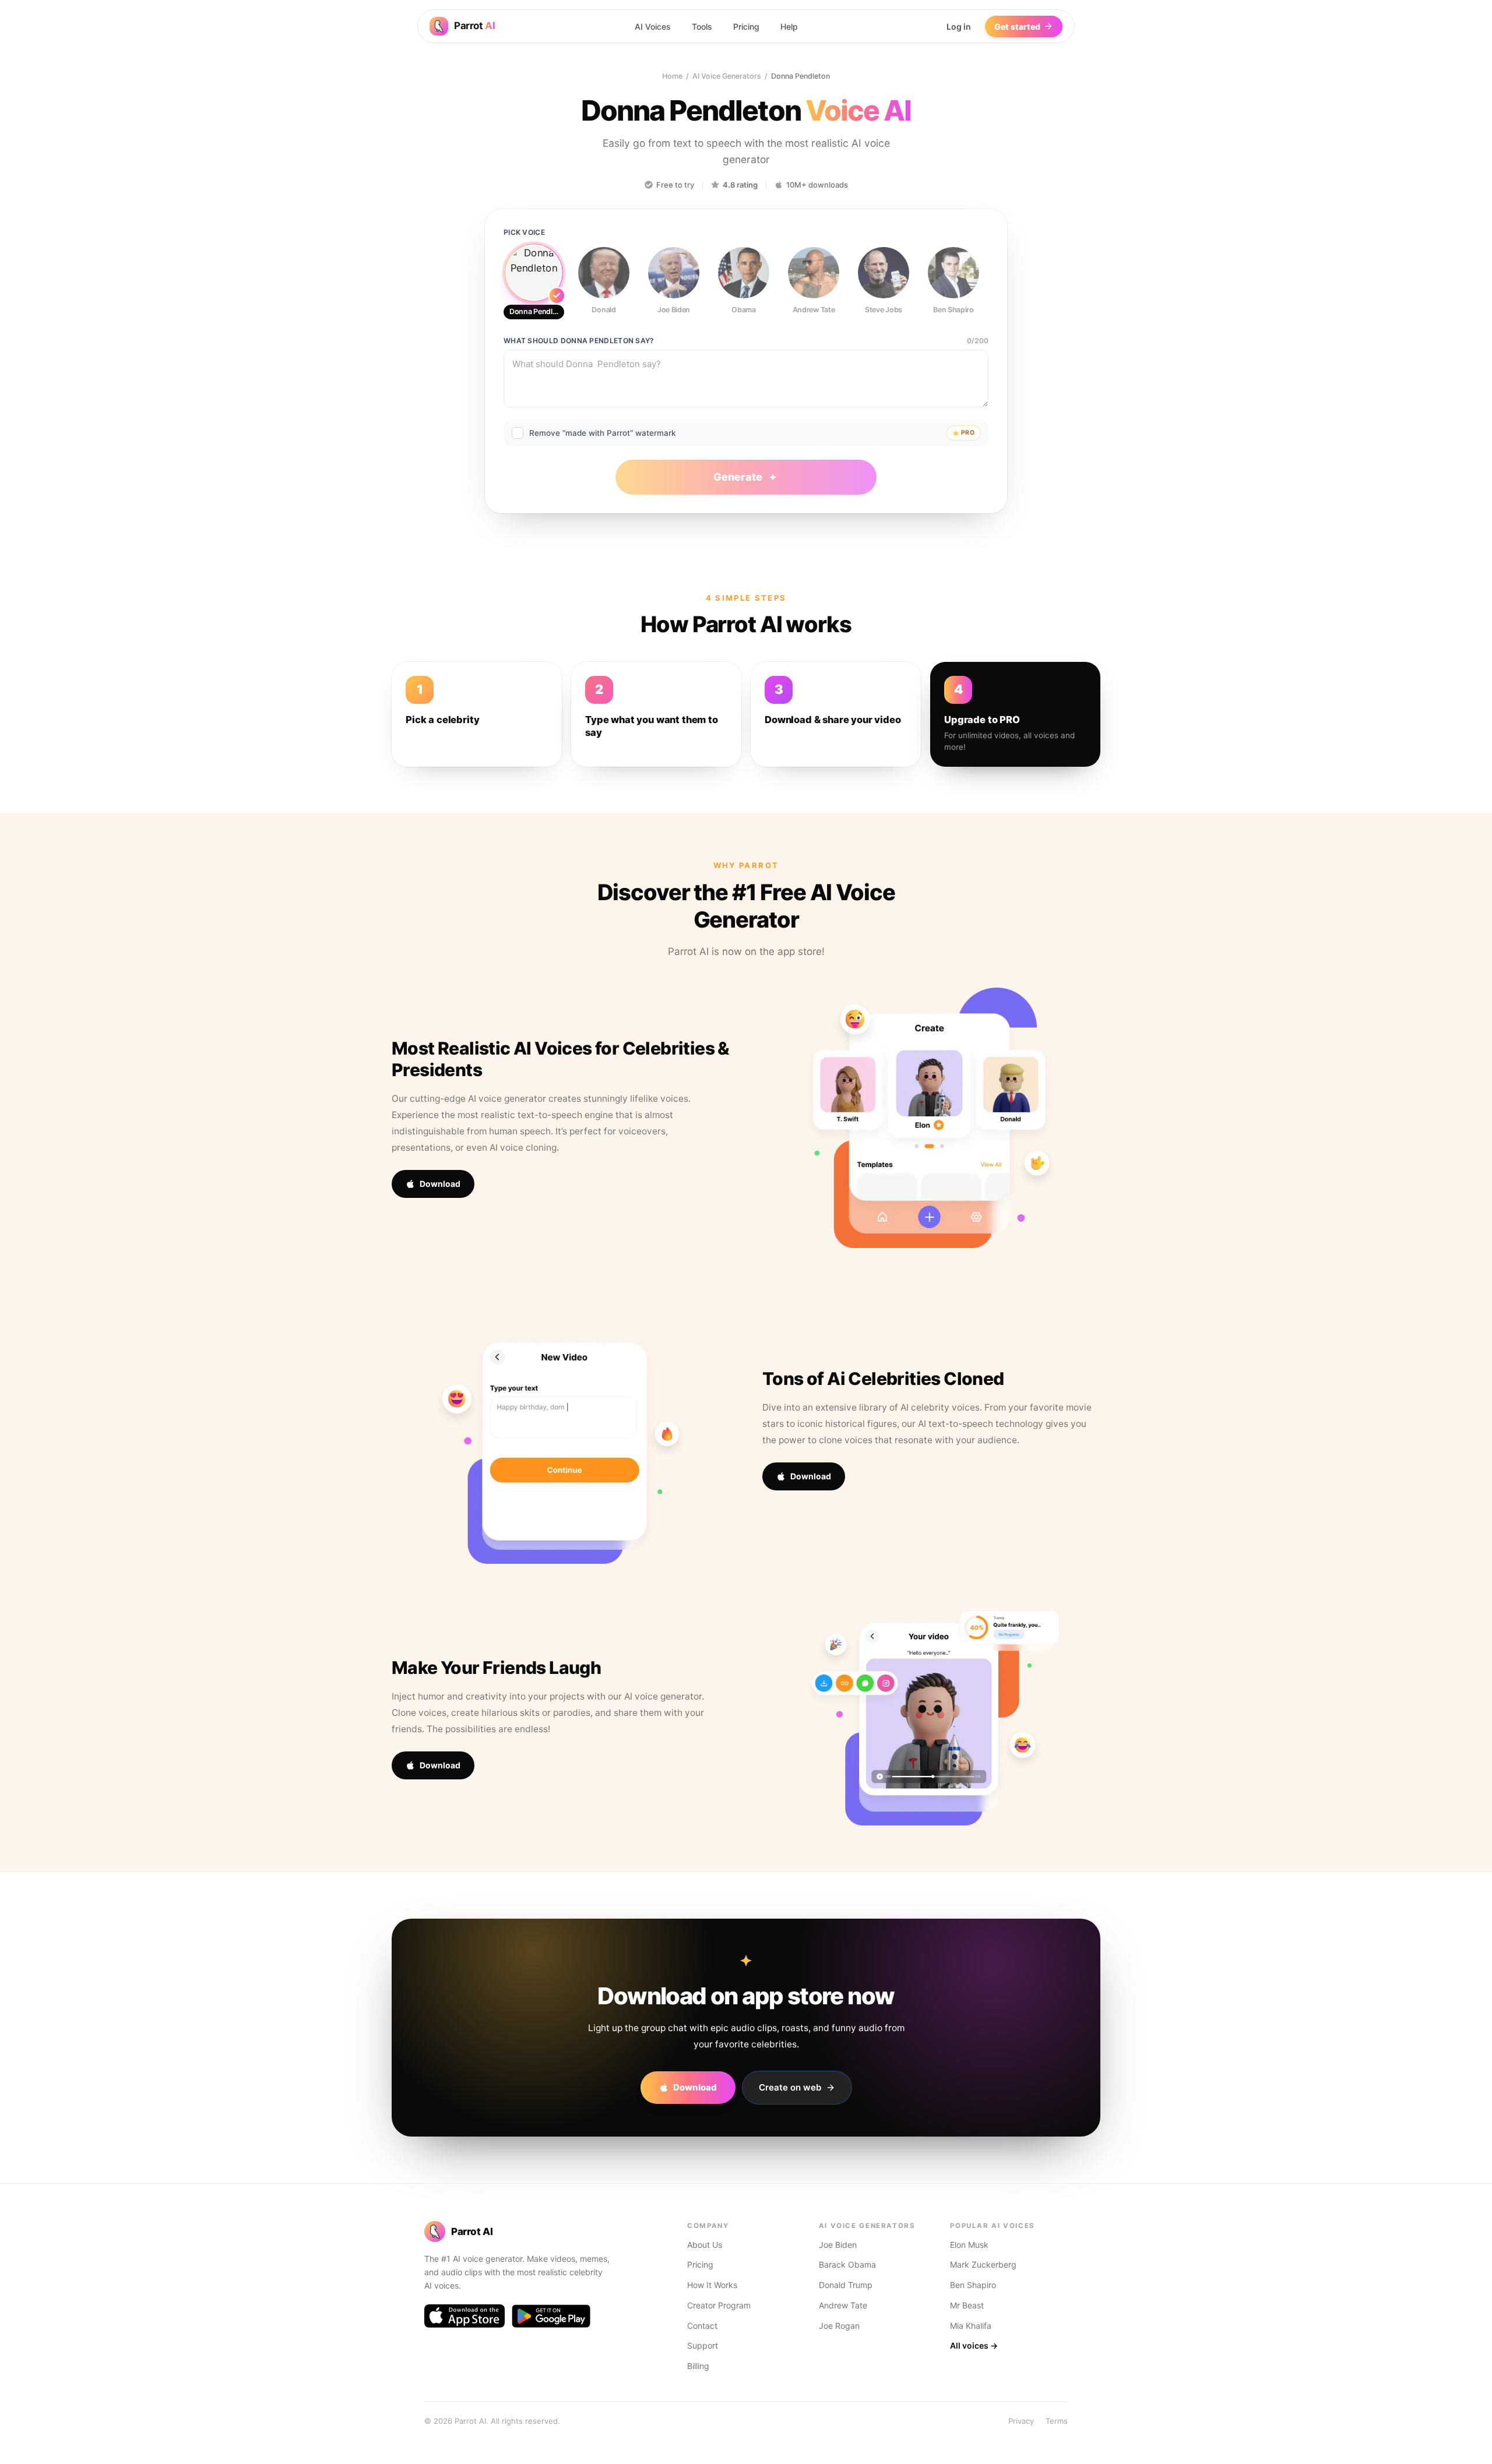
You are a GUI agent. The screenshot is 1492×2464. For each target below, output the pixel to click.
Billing (698, 2366)
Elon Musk (969, 2245)
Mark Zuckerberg (983, 2264)
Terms (1057, 2421)
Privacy (1021, 2421)
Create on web (790, 2087)
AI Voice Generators (727, 76)
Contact (702, 2326)
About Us (705, 2245)
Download (440, 1184)
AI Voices (653, 27)
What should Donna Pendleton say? (579, 341)
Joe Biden (838, 2245)
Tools (702, 27)
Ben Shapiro (973, 2285)
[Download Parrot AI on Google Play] (551, 2316)
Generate (738, 477)
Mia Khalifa (971, 2326)
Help (789, 27)
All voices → (974, 2345)
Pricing (746, 27)
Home (672, 76)
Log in (959, 27)
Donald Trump (846, 2285)
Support (703, 2345)
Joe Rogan (839, 2326)
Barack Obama (847, 2264)
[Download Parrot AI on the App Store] (465, 2316)
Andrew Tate (843, 2305)
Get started (1017, 27)
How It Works (712, 2285)
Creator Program (719, 2305)
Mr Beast (967, 2305)
